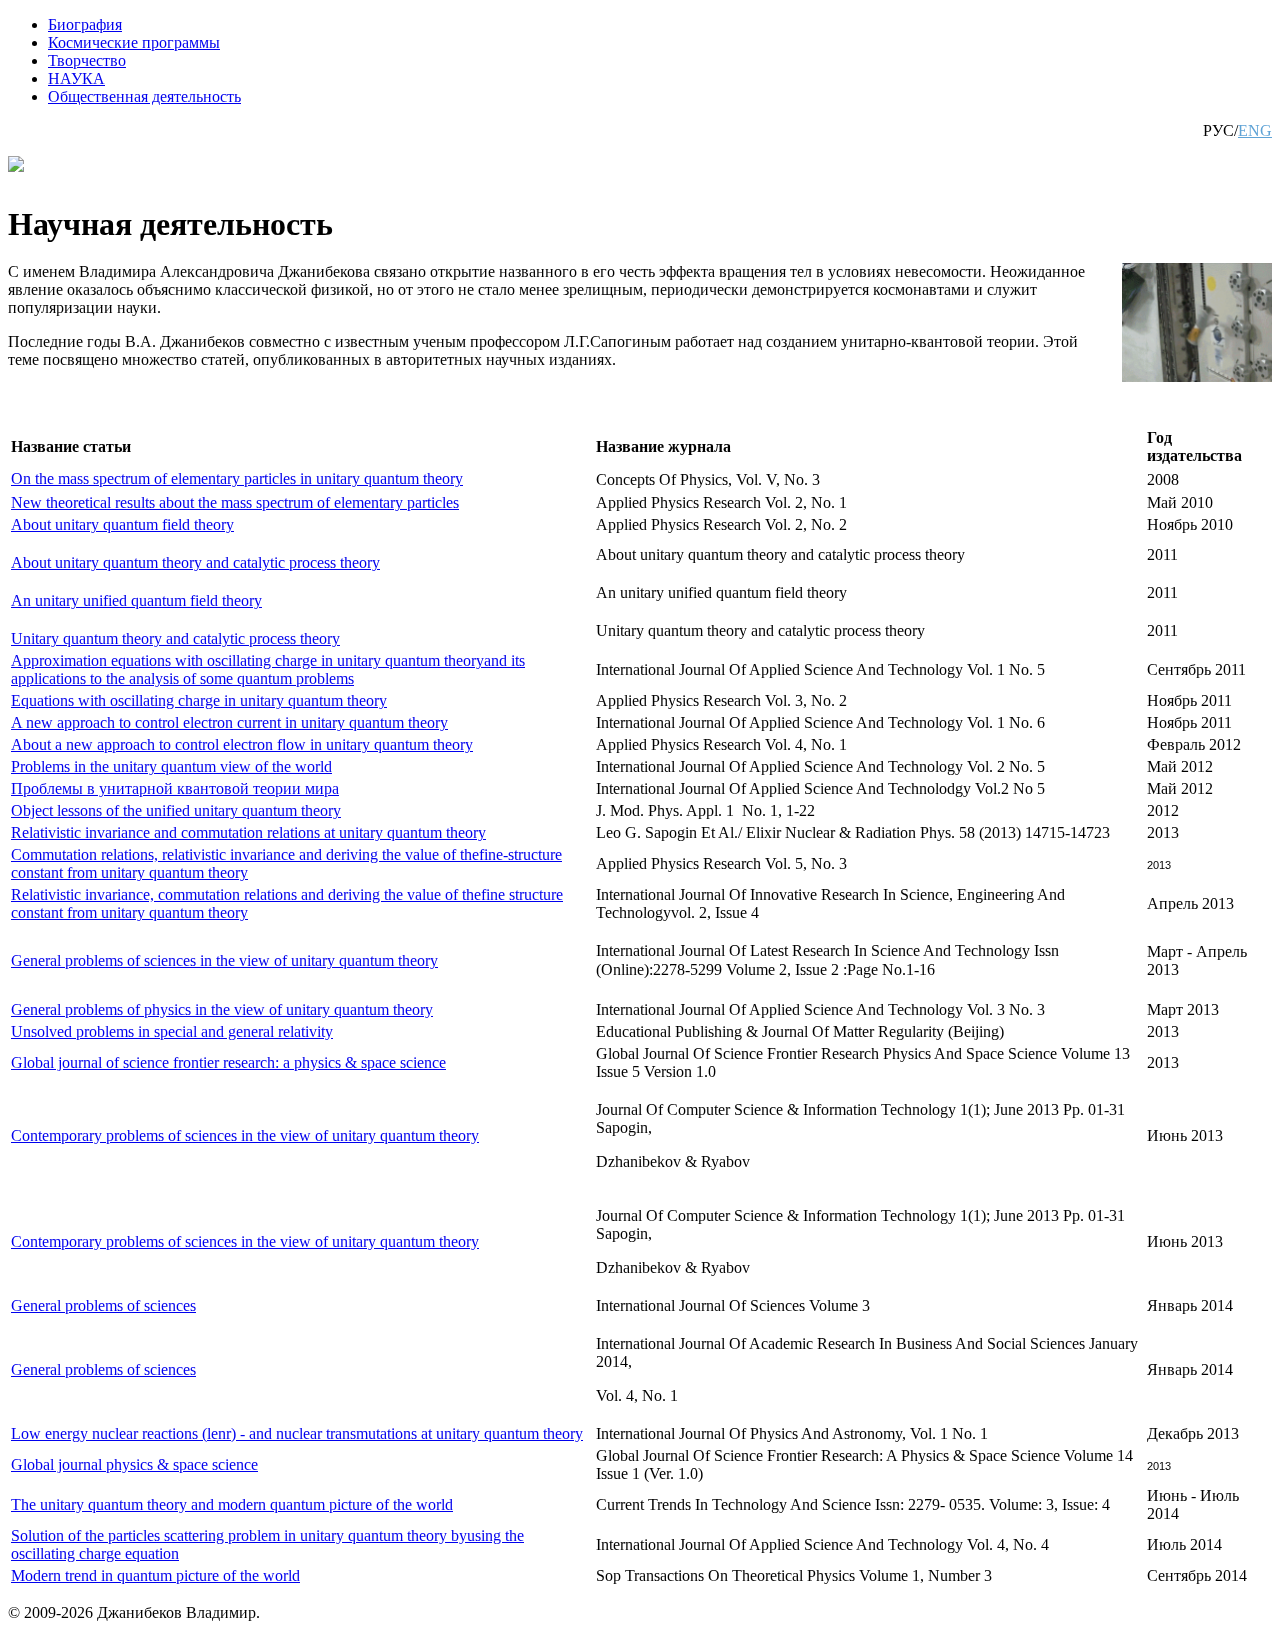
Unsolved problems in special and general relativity (172, 1031)
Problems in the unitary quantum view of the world (171, 766)
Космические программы (134, 42)
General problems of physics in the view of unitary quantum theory (222, 1009)
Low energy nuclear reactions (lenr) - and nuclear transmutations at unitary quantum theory (297, 1433)
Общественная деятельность (144, 96)
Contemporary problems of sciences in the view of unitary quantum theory (245, 1135)
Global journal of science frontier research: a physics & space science (228, 1062)
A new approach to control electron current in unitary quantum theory (229, 722)
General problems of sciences (103, 1305)
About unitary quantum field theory (122, 524)
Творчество (87, 60)
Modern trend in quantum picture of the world (155, 1575)
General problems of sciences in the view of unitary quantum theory (224, 960)
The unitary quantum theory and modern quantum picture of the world (232, 1504)
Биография (85, 24)
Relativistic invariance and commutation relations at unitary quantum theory (248, 832)
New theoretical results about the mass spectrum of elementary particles (235, 502)
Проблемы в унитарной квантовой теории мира (175, 788)
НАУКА (76, 78)
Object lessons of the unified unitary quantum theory (176, 810)
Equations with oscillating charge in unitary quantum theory (199, 700)
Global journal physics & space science (134, 1464)
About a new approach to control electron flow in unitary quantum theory (242, 744)
